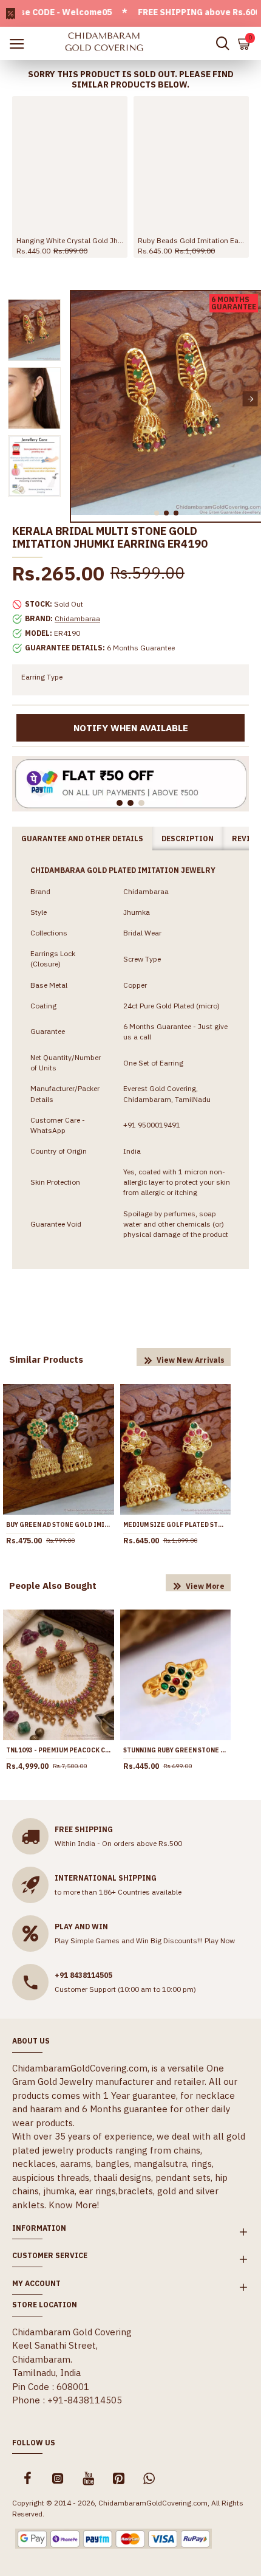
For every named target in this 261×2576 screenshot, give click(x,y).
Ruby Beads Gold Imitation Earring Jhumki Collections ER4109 (191, 240)
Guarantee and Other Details (82, 839)
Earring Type (42, 677)
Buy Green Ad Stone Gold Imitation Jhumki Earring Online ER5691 (59, 1525)
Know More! (74, 2205)
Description (188, 839)
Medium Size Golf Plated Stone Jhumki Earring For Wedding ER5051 (176, 1525)
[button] (82, 399)
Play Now (220, 1941)
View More (205, 1586)
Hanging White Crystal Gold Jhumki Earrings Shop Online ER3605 (70, 240)
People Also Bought (53, 1586)
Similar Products (46, 1359)
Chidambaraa (77, 618)
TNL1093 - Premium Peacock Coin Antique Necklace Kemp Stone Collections (59, 1750)
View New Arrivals (191, 1360)
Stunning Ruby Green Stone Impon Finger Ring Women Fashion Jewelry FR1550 (176, 1750)
